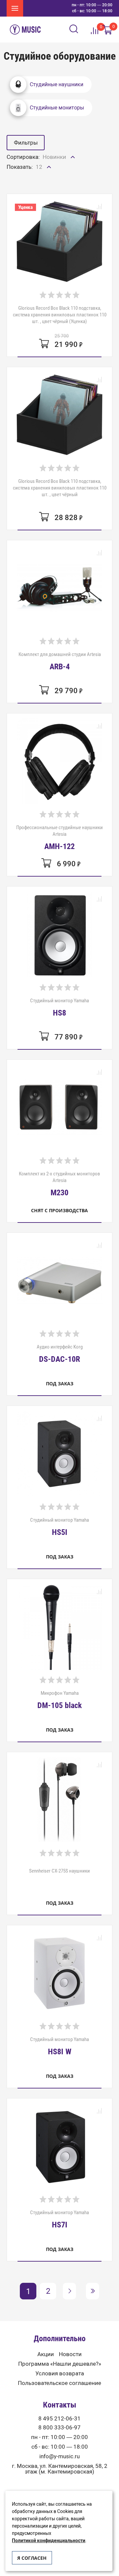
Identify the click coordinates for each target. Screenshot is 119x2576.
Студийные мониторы (57, 108)
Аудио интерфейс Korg (60, 1354)
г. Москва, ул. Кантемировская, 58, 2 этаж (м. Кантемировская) (60, 2469)
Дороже (54, 184)
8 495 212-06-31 (59, 2419)
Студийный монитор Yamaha (59, 1007)
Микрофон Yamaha (59, 1700)
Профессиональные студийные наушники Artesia (59, 837)
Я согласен (32, 2558)
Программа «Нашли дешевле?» (60, 2364)
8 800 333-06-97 (59, 2428)
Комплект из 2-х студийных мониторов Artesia (59, 1184)
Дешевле (55, 171)
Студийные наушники (57, 84)
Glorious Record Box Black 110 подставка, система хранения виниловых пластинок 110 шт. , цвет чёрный (60, 488)
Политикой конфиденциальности (49, 2541)
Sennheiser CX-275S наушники (59, 1871)
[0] (107, 30)
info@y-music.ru (59, 2456)
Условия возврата (60, 2374)
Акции (46, 2354)
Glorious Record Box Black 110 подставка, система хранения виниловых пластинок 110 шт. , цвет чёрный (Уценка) (60, 315)
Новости (70, 2354)
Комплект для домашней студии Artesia (60, 661)
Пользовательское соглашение (59, 2383)
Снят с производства (59, 1210)
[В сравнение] (99, 207)
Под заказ (60, 1384)
